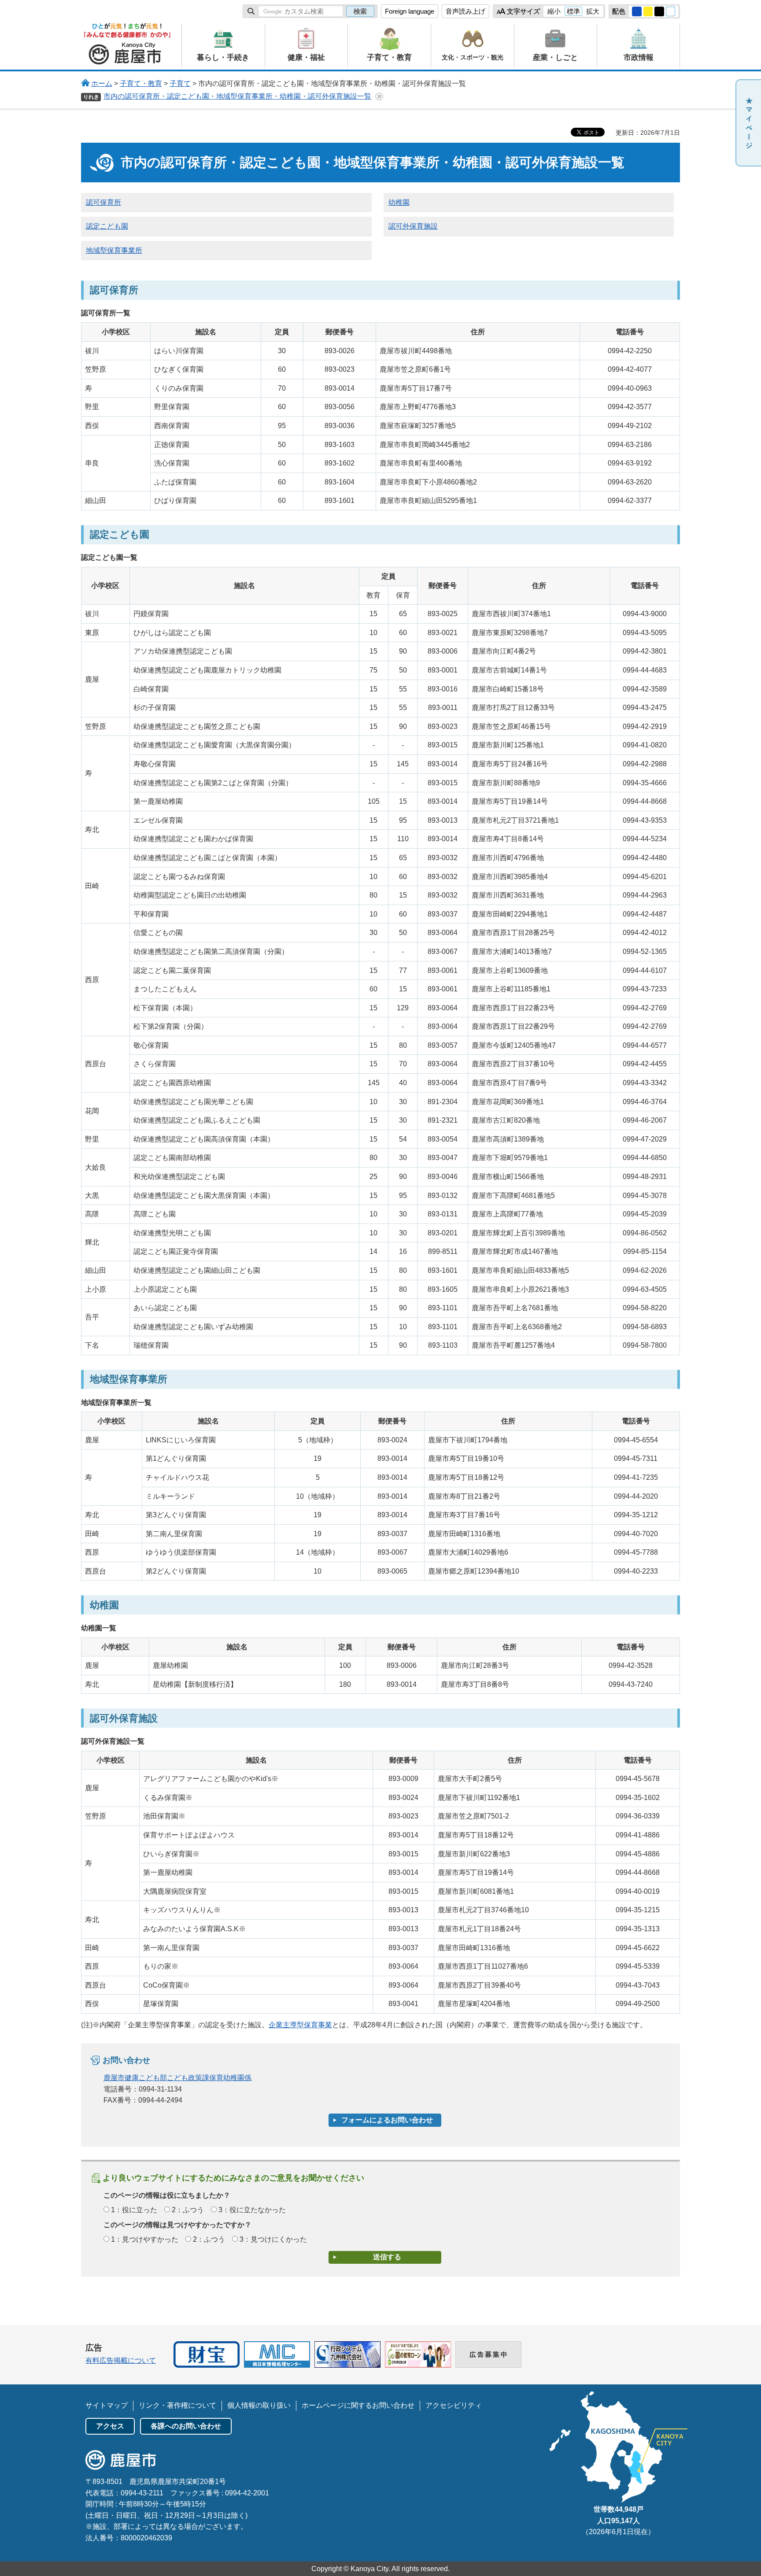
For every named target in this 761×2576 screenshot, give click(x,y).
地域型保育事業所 (114, 250)
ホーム (102, 83)
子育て (180, 83)
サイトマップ (107, 2405)
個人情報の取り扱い (259, 2405)
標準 (573, 11)
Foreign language (410, 11)
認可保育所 (103, 202)
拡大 (593, 11)
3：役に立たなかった (252, 2210)
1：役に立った (134, 2210)
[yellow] (648, 11)
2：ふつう (188, 2210)
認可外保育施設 (413, 226)
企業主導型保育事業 (300, 2025)
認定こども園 (107, 226)
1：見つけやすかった (145, 2239)
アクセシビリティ (454, 2405)
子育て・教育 (141, 83)
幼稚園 (399, 202)
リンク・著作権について (177, 2405)
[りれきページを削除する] (379, 96)
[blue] (637, 11)
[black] (659, 11)
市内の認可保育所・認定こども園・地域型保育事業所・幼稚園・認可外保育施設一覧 (237, 96)
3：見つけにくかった (273, 2239)
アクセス (110, 2426)
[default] (671, 11)
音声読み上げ (465, 11)
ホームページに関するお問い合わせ (358, 2405)
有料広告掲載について (121, 2360)
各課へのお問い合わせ (186, 2426)
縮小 (554, 11)
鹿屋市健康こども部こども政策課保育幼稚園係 (177, 2078)
